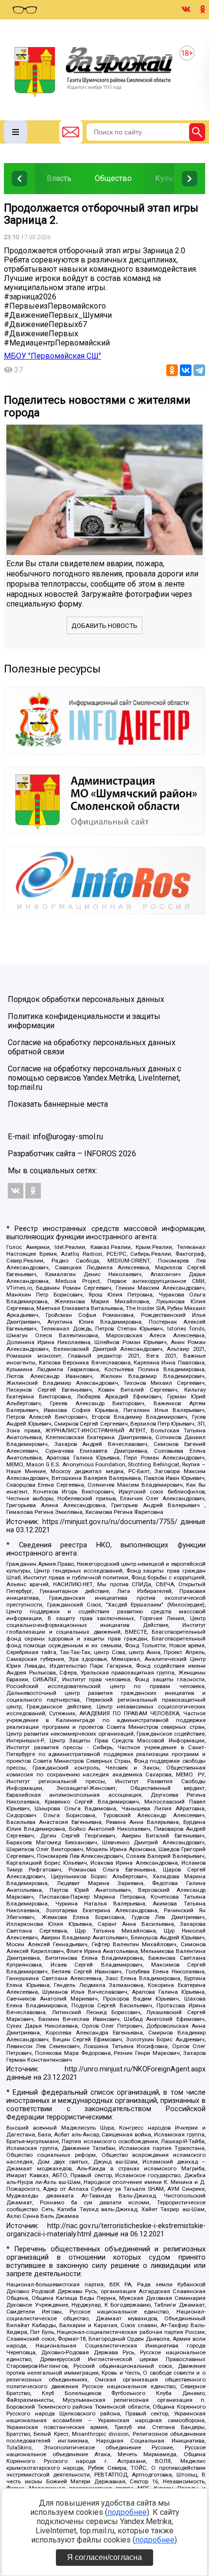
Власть (59, 178)
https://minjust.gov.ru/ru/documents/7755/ (110, 1522)
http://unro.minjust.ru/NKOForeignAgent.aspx (135, 2069)
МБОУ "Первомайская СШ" (52, 356)
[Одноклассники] (172, 370)
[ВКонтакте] (186, 370)
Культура (172, 178)
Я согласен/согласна (104, 2557)
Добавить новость (104, 626)
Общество (113, 178)
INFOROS (100, 1154)
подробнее (127, 2512)
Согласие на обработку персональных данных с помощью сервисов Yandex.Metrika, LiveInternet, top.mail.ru (95, 1078)
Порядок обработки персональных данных (86, 999)
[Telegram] (199, 370)
